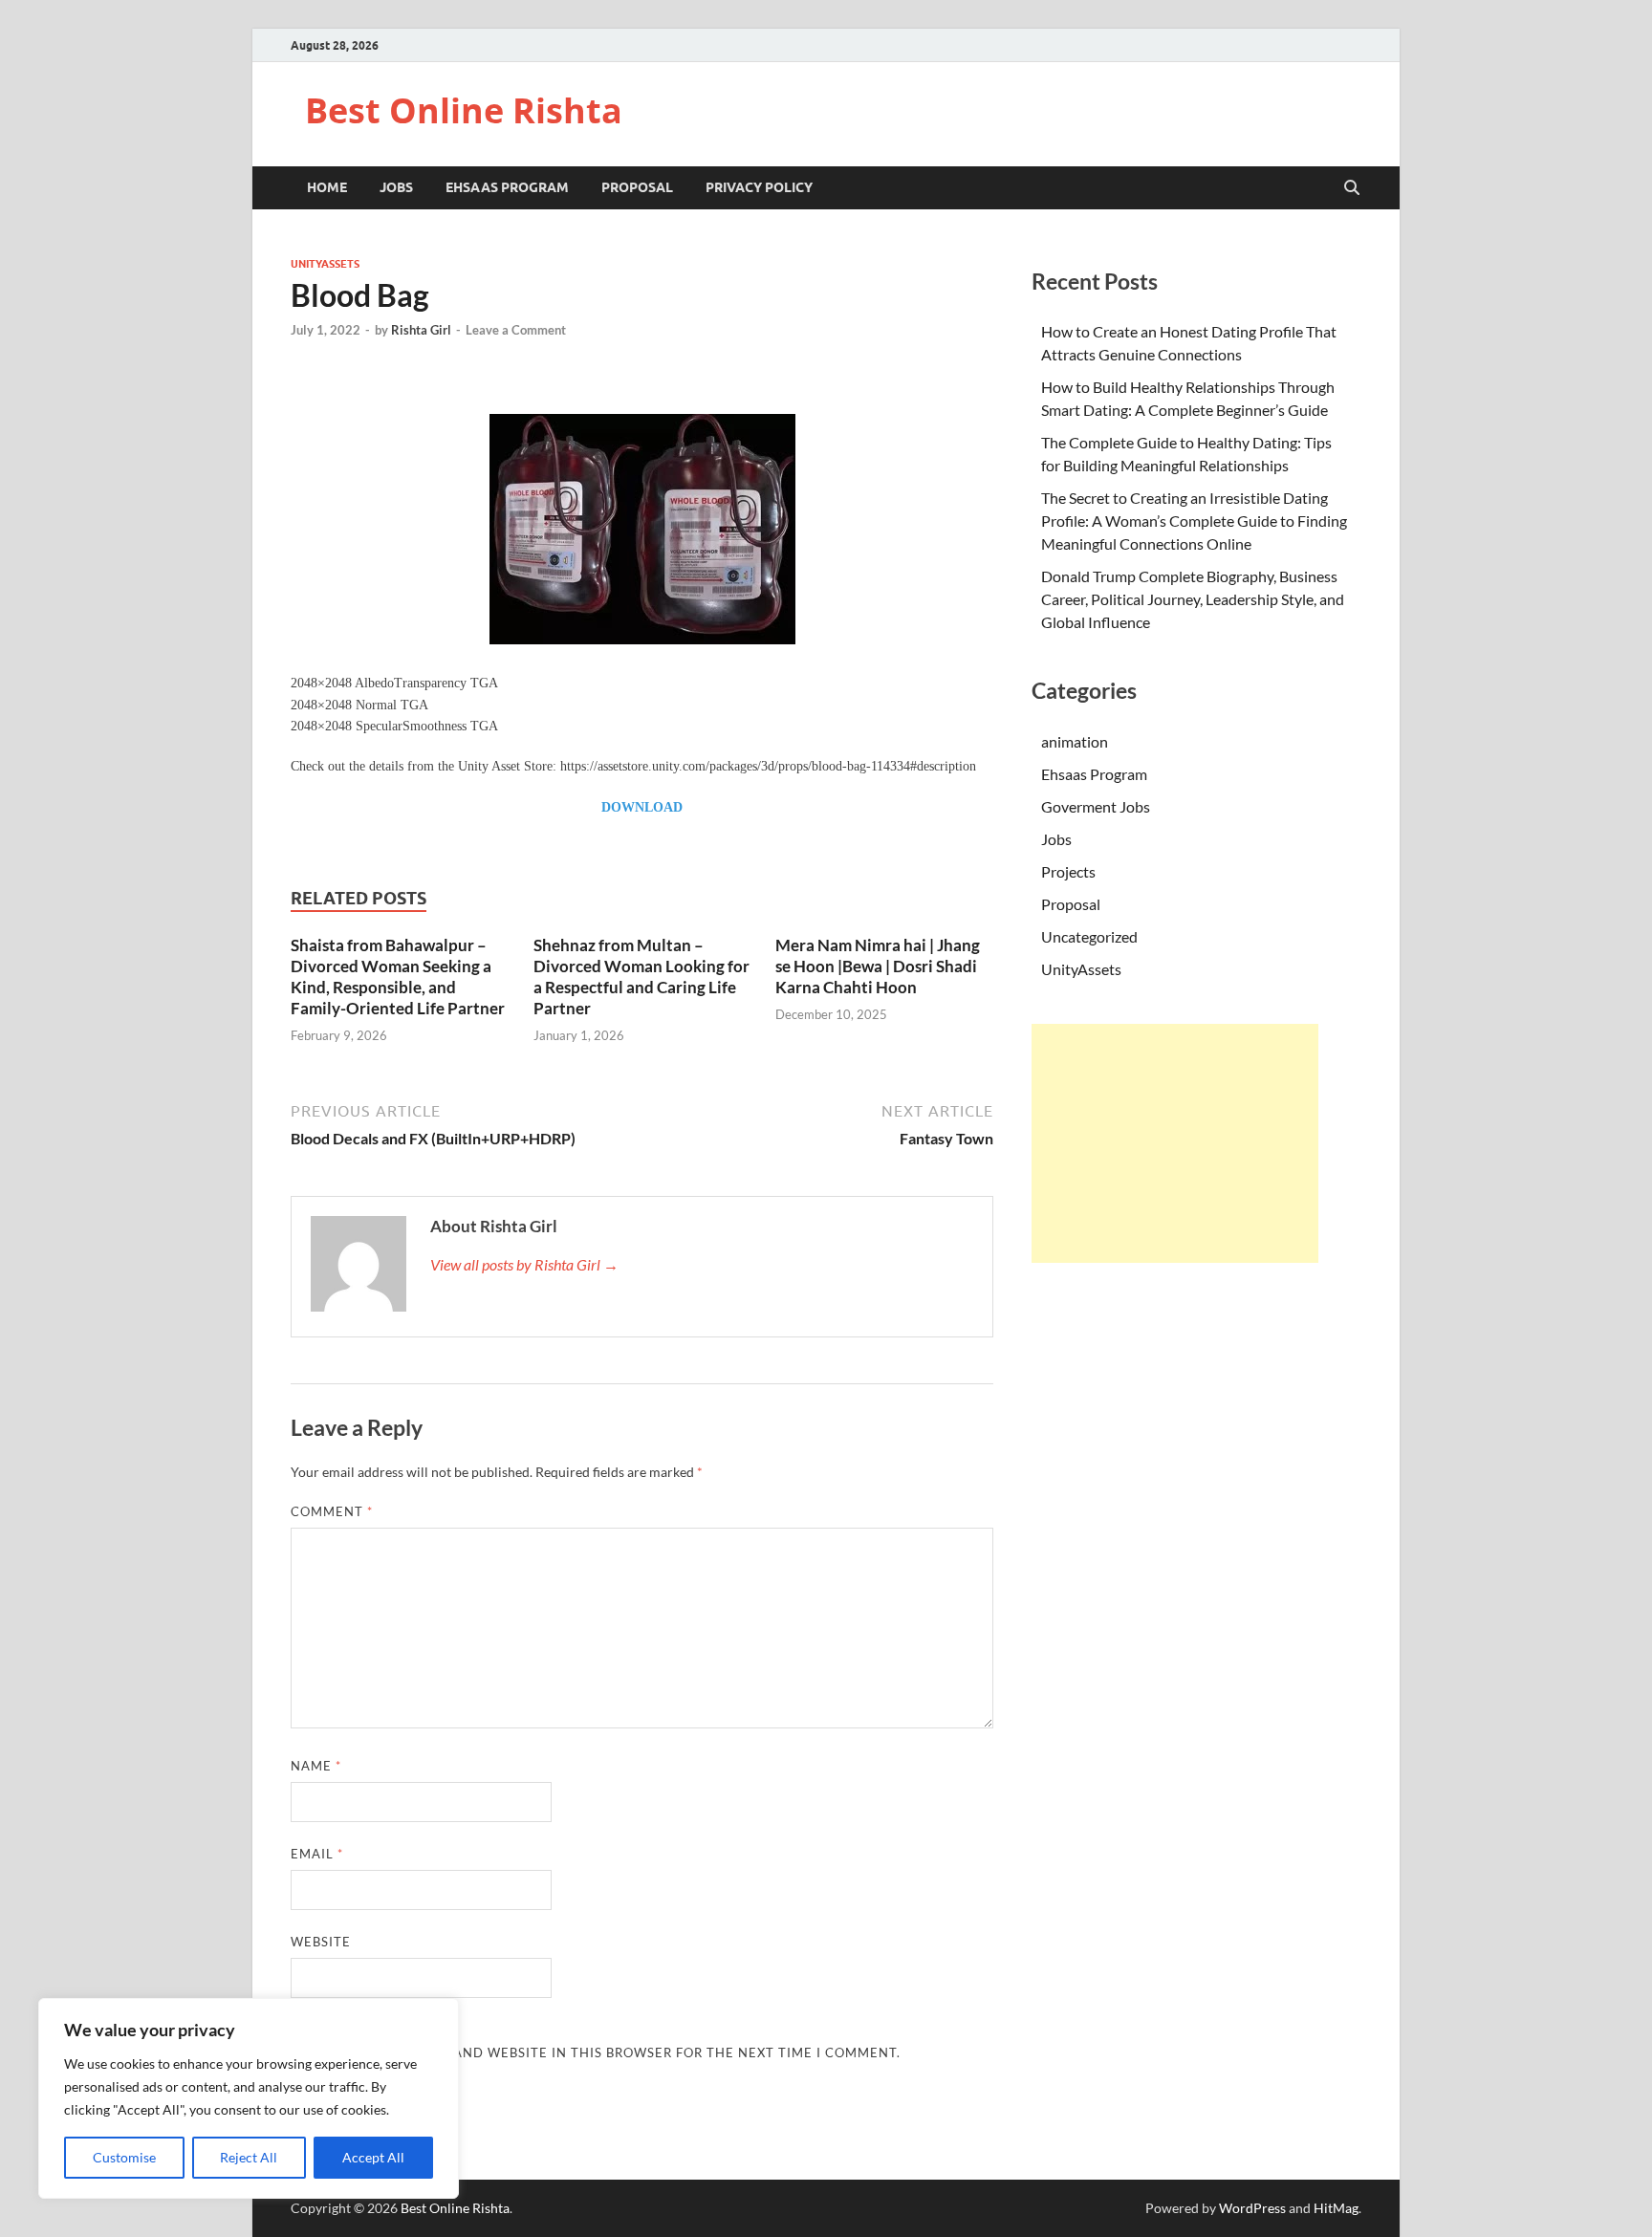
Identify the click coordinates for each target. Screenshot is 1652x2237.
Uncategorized (1089, 936)
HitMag (1336, 2208)
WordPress (1252, 2208)
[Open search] (1352, 188)
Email (317, 1854)
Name (316, 1766)
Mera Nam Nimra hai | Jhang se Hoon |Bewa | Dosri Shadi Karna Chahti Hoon (878, 966)
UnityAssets (325, 264)
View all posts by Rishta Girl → (524, 1264)
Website (321, 1942)
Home (327, 187)
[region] (249, 2098)
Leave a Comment (516, 330)
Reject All (249, 2157)
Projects (1068, 871)
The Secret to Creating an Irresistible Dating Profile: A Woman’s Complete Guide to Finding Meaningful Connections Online (1194, 521)
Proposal (637, 187)
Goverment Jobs (1096, 806)
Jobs (396, 187)
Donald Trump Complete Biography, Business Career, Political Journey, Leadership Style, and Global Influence (1193, 599)
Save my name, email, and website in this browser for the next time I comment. (596, 2052)
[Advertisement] (1175, 1143)
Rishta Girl (421, 330)
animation (1075, 741)
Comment (332, 1511)
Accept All (373, 2157)
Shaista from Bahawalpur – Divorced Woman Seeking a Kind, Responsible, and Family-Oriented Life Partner (398, 977)
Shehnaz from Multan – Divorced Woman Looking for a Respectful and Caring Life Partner (641, 977)
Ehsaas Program (507, 187)
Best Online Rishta (464, 110)
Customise (124, 2157)
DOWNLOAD (642, 807)
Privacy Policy (759, 187)
